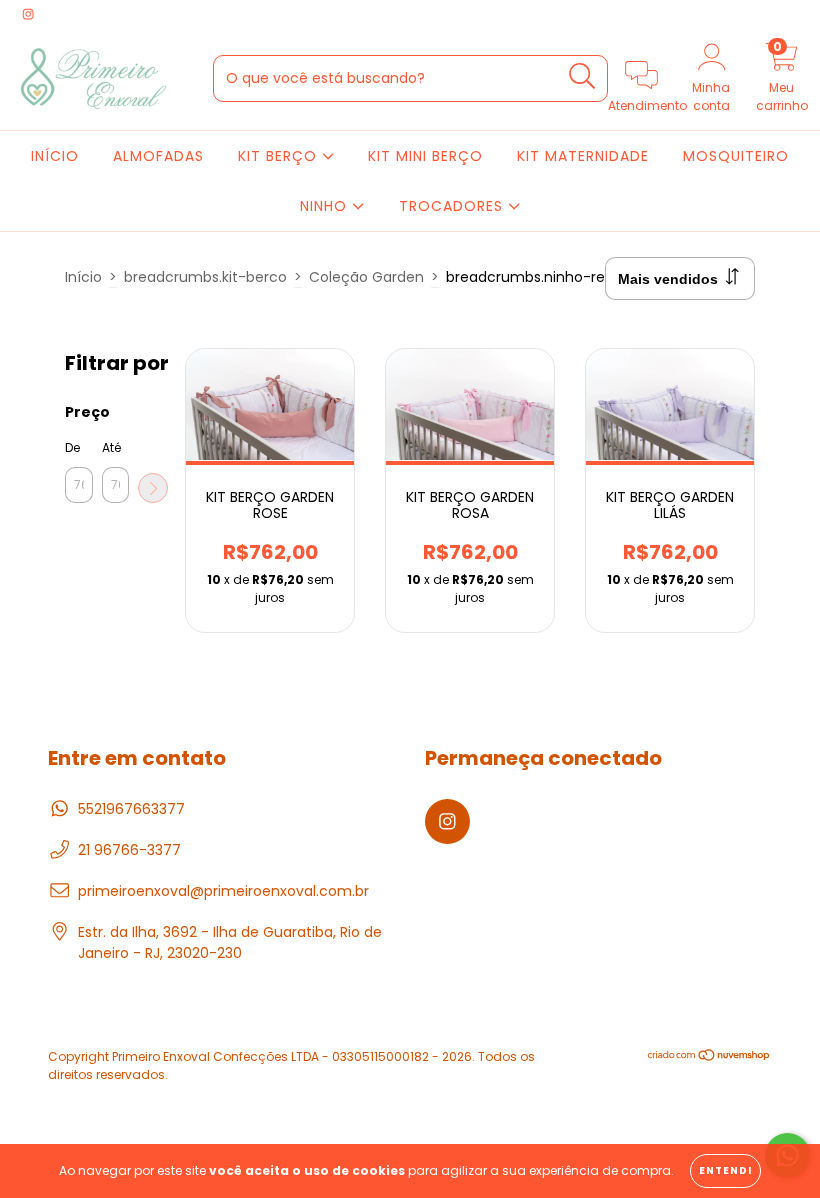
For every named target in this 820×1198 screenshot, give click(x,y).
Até (111, 447)
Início (83, 277)
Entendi (725, 1170)
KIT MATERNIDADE (583, 156)
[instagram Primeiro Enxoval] (28, 14)
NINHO (326, 206)
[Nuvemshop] (709, 1057)
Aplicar (153, 488)
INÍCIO (55, 156)
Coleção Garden (366, 277)
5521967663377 (131, 809)
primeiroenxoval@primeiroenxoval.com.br (223, 891)
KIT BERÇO (280, 156)
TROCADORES (453, 206)
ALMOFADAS (158, 156)
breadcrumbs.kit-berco (205, 277)
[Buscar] (582, 76)
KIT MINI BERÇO (425, 156)
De (72, 447)
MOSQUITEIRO (736, 156)
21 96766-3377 (129, 850)
